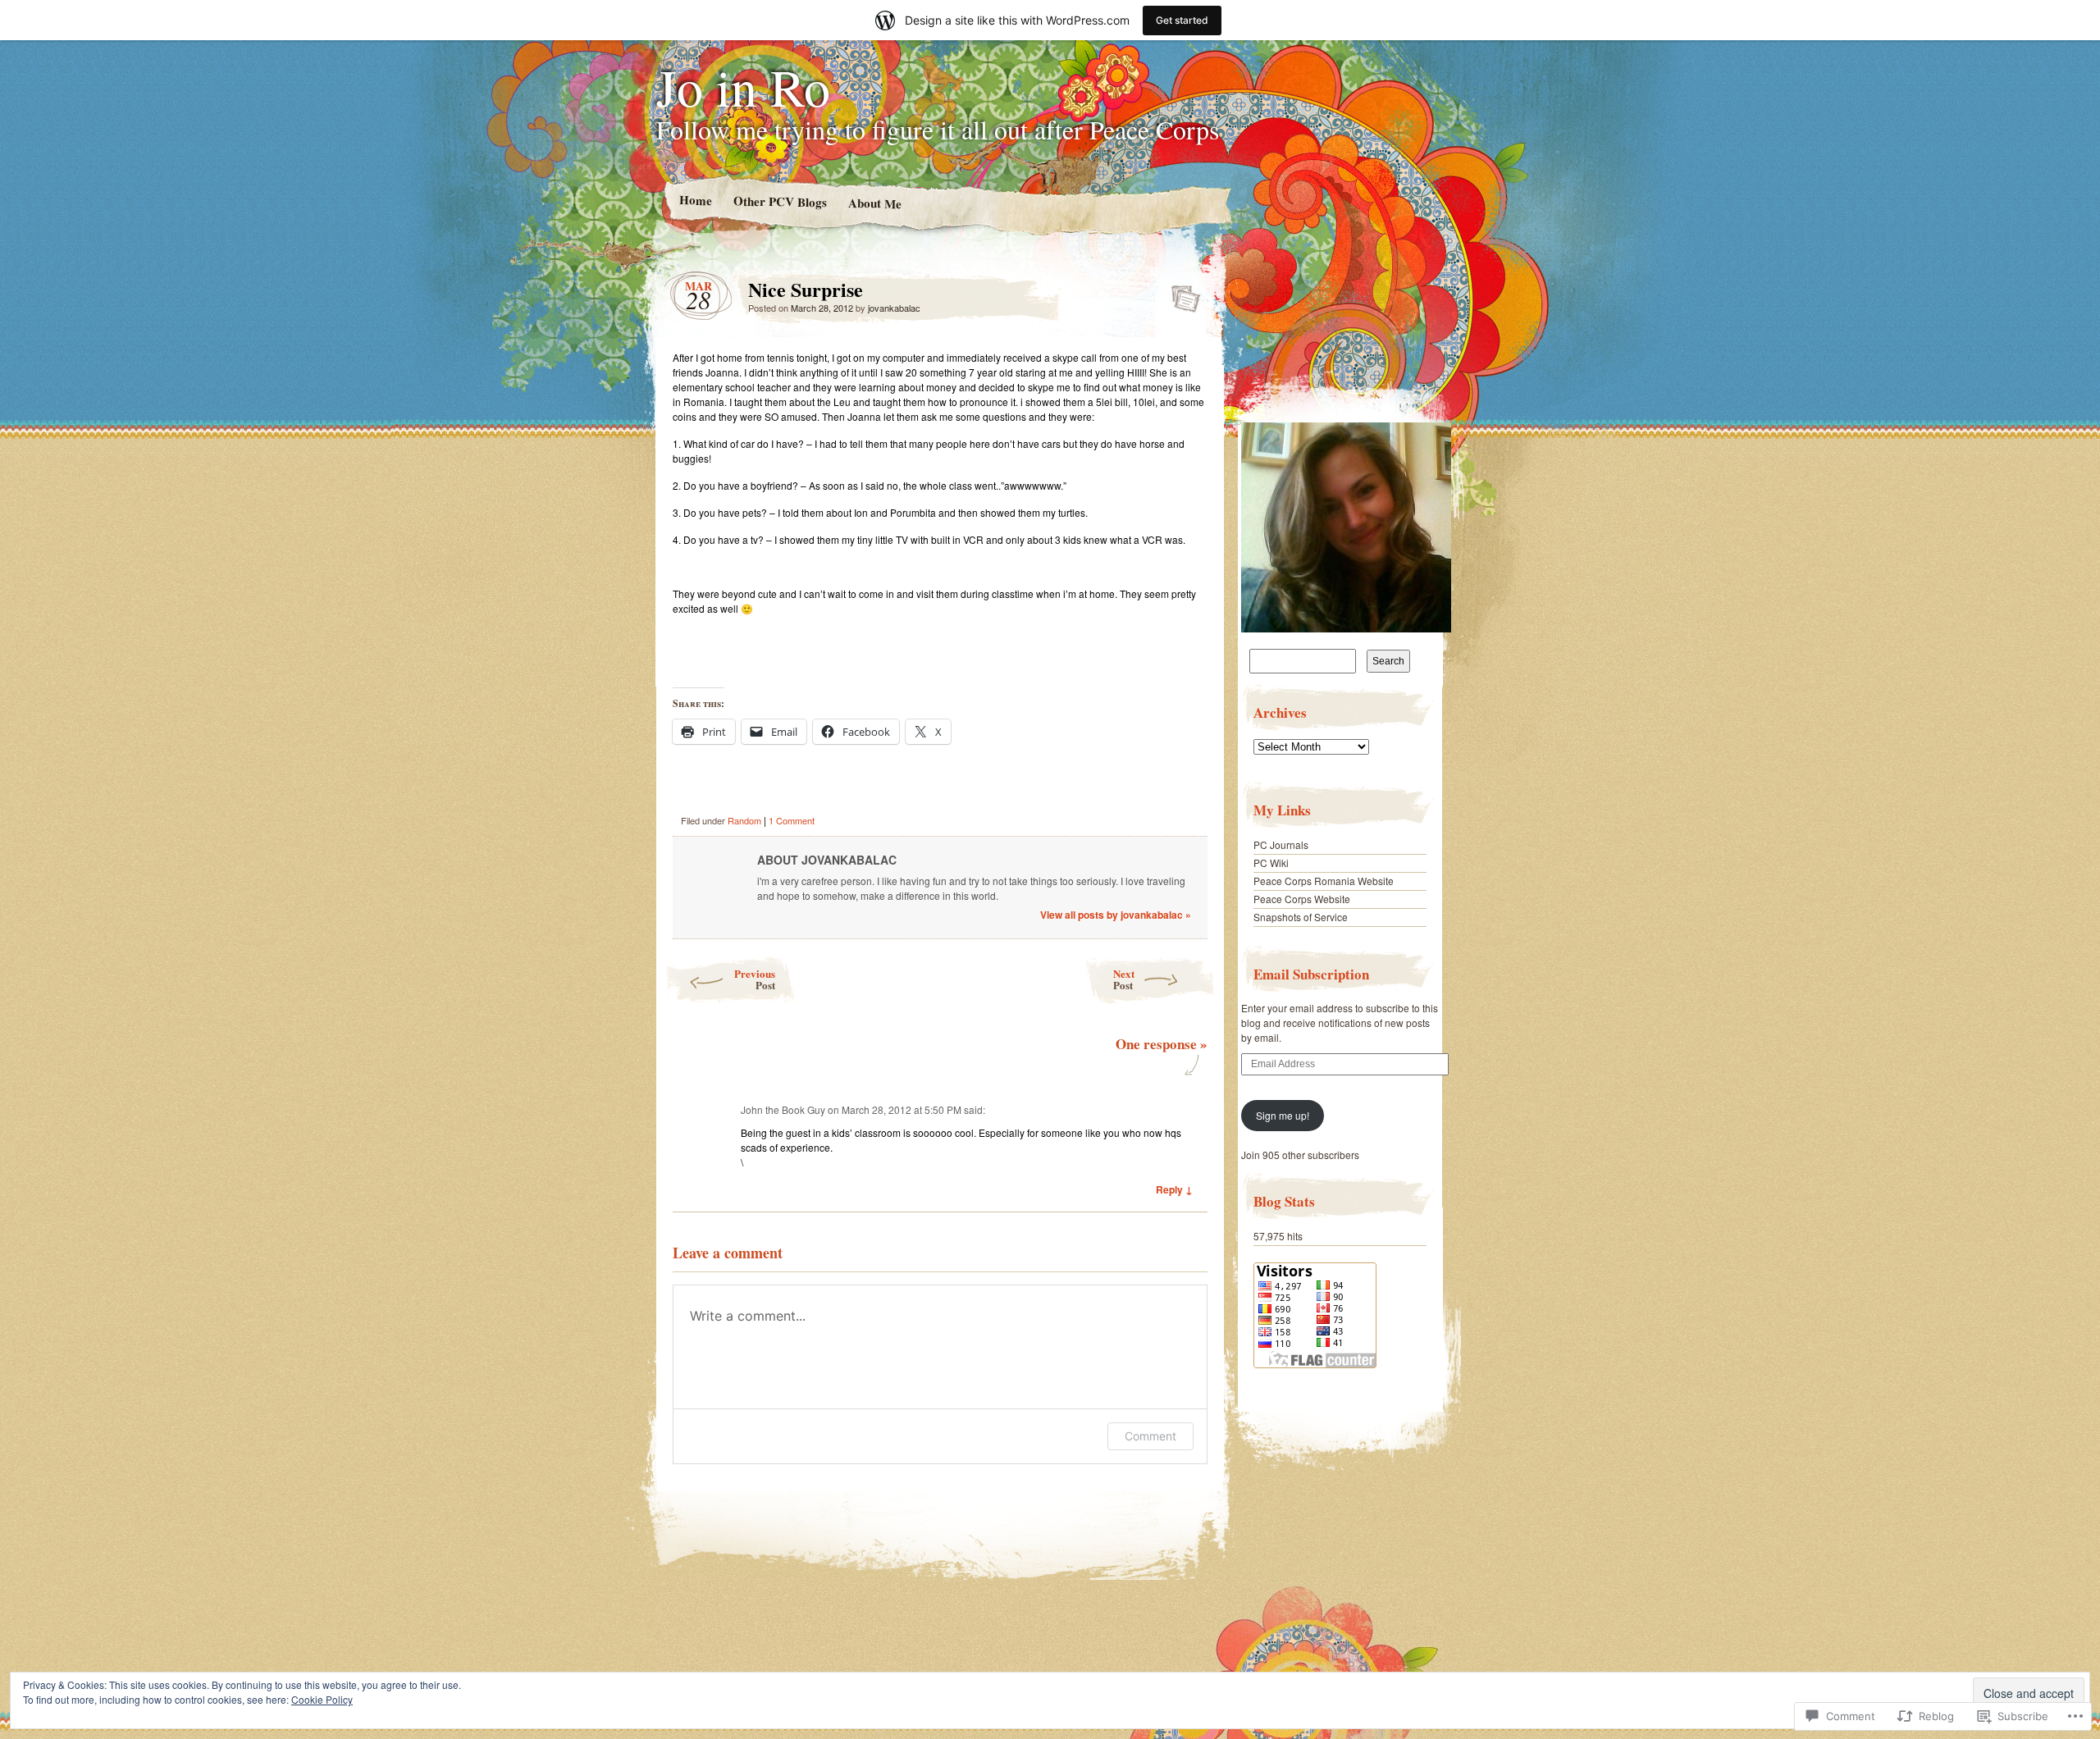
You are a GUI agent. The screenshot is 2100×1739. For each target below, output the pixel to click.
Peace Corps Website (1302, 899)
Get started (1182, 20)
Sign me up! (1283, 1115)
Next (1124, 979)
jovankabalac (894, 308)
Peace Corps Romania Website (1324, 881)
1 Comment (792, 820)
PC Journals (1281, 844)
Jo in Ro (743, 86)
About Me (874, 203)
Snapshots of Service (1301, 917)
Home (695, 200)
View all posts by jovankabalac (1116, 915)
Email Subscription (1311, 974)
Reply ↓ (1174, 1189)
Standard (1181, 294)
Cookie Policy (322, 1699)
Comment (1150, 1436)
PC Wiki (1271, 863)
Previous (755, 979)
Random (744, 820)
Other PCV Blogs (779, 201)
